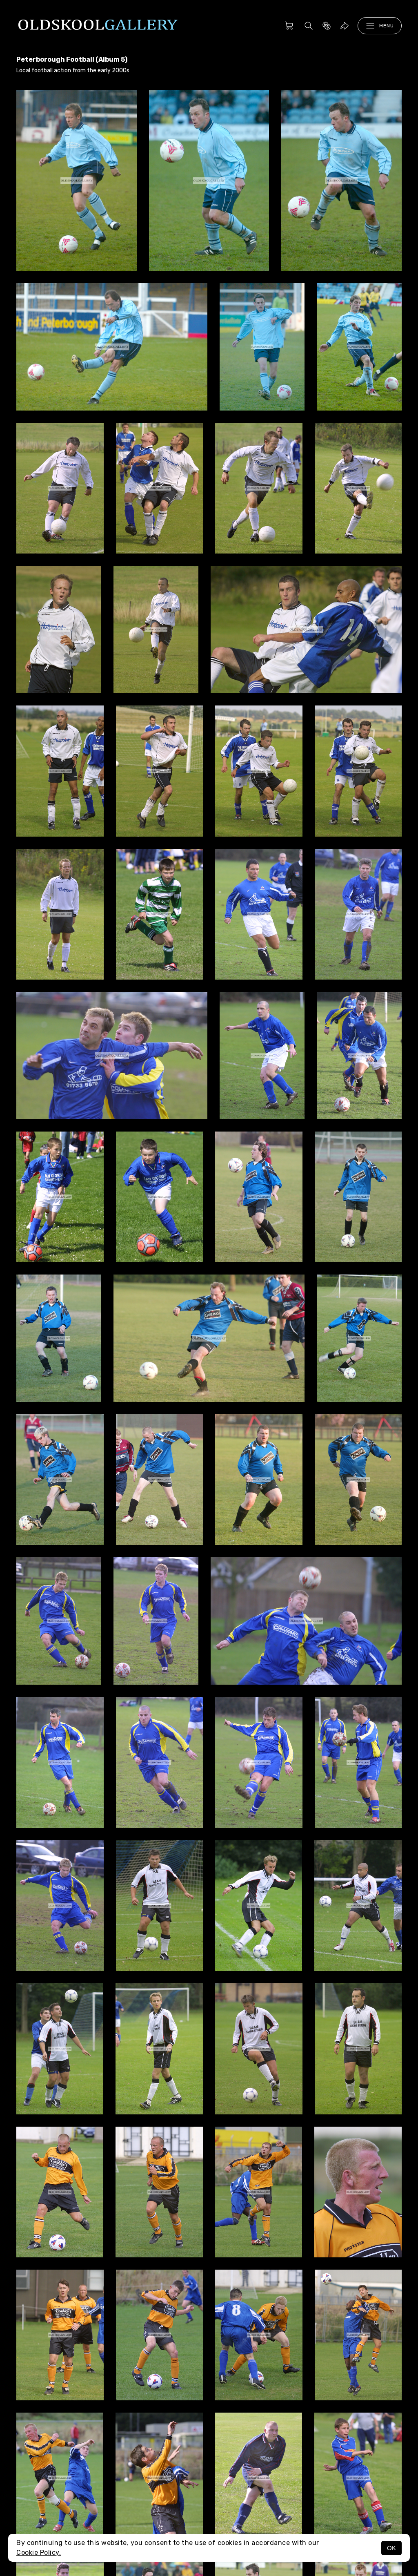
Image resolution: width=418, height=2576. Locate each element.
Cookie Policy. (39, 2553)
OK (391, 2548)
